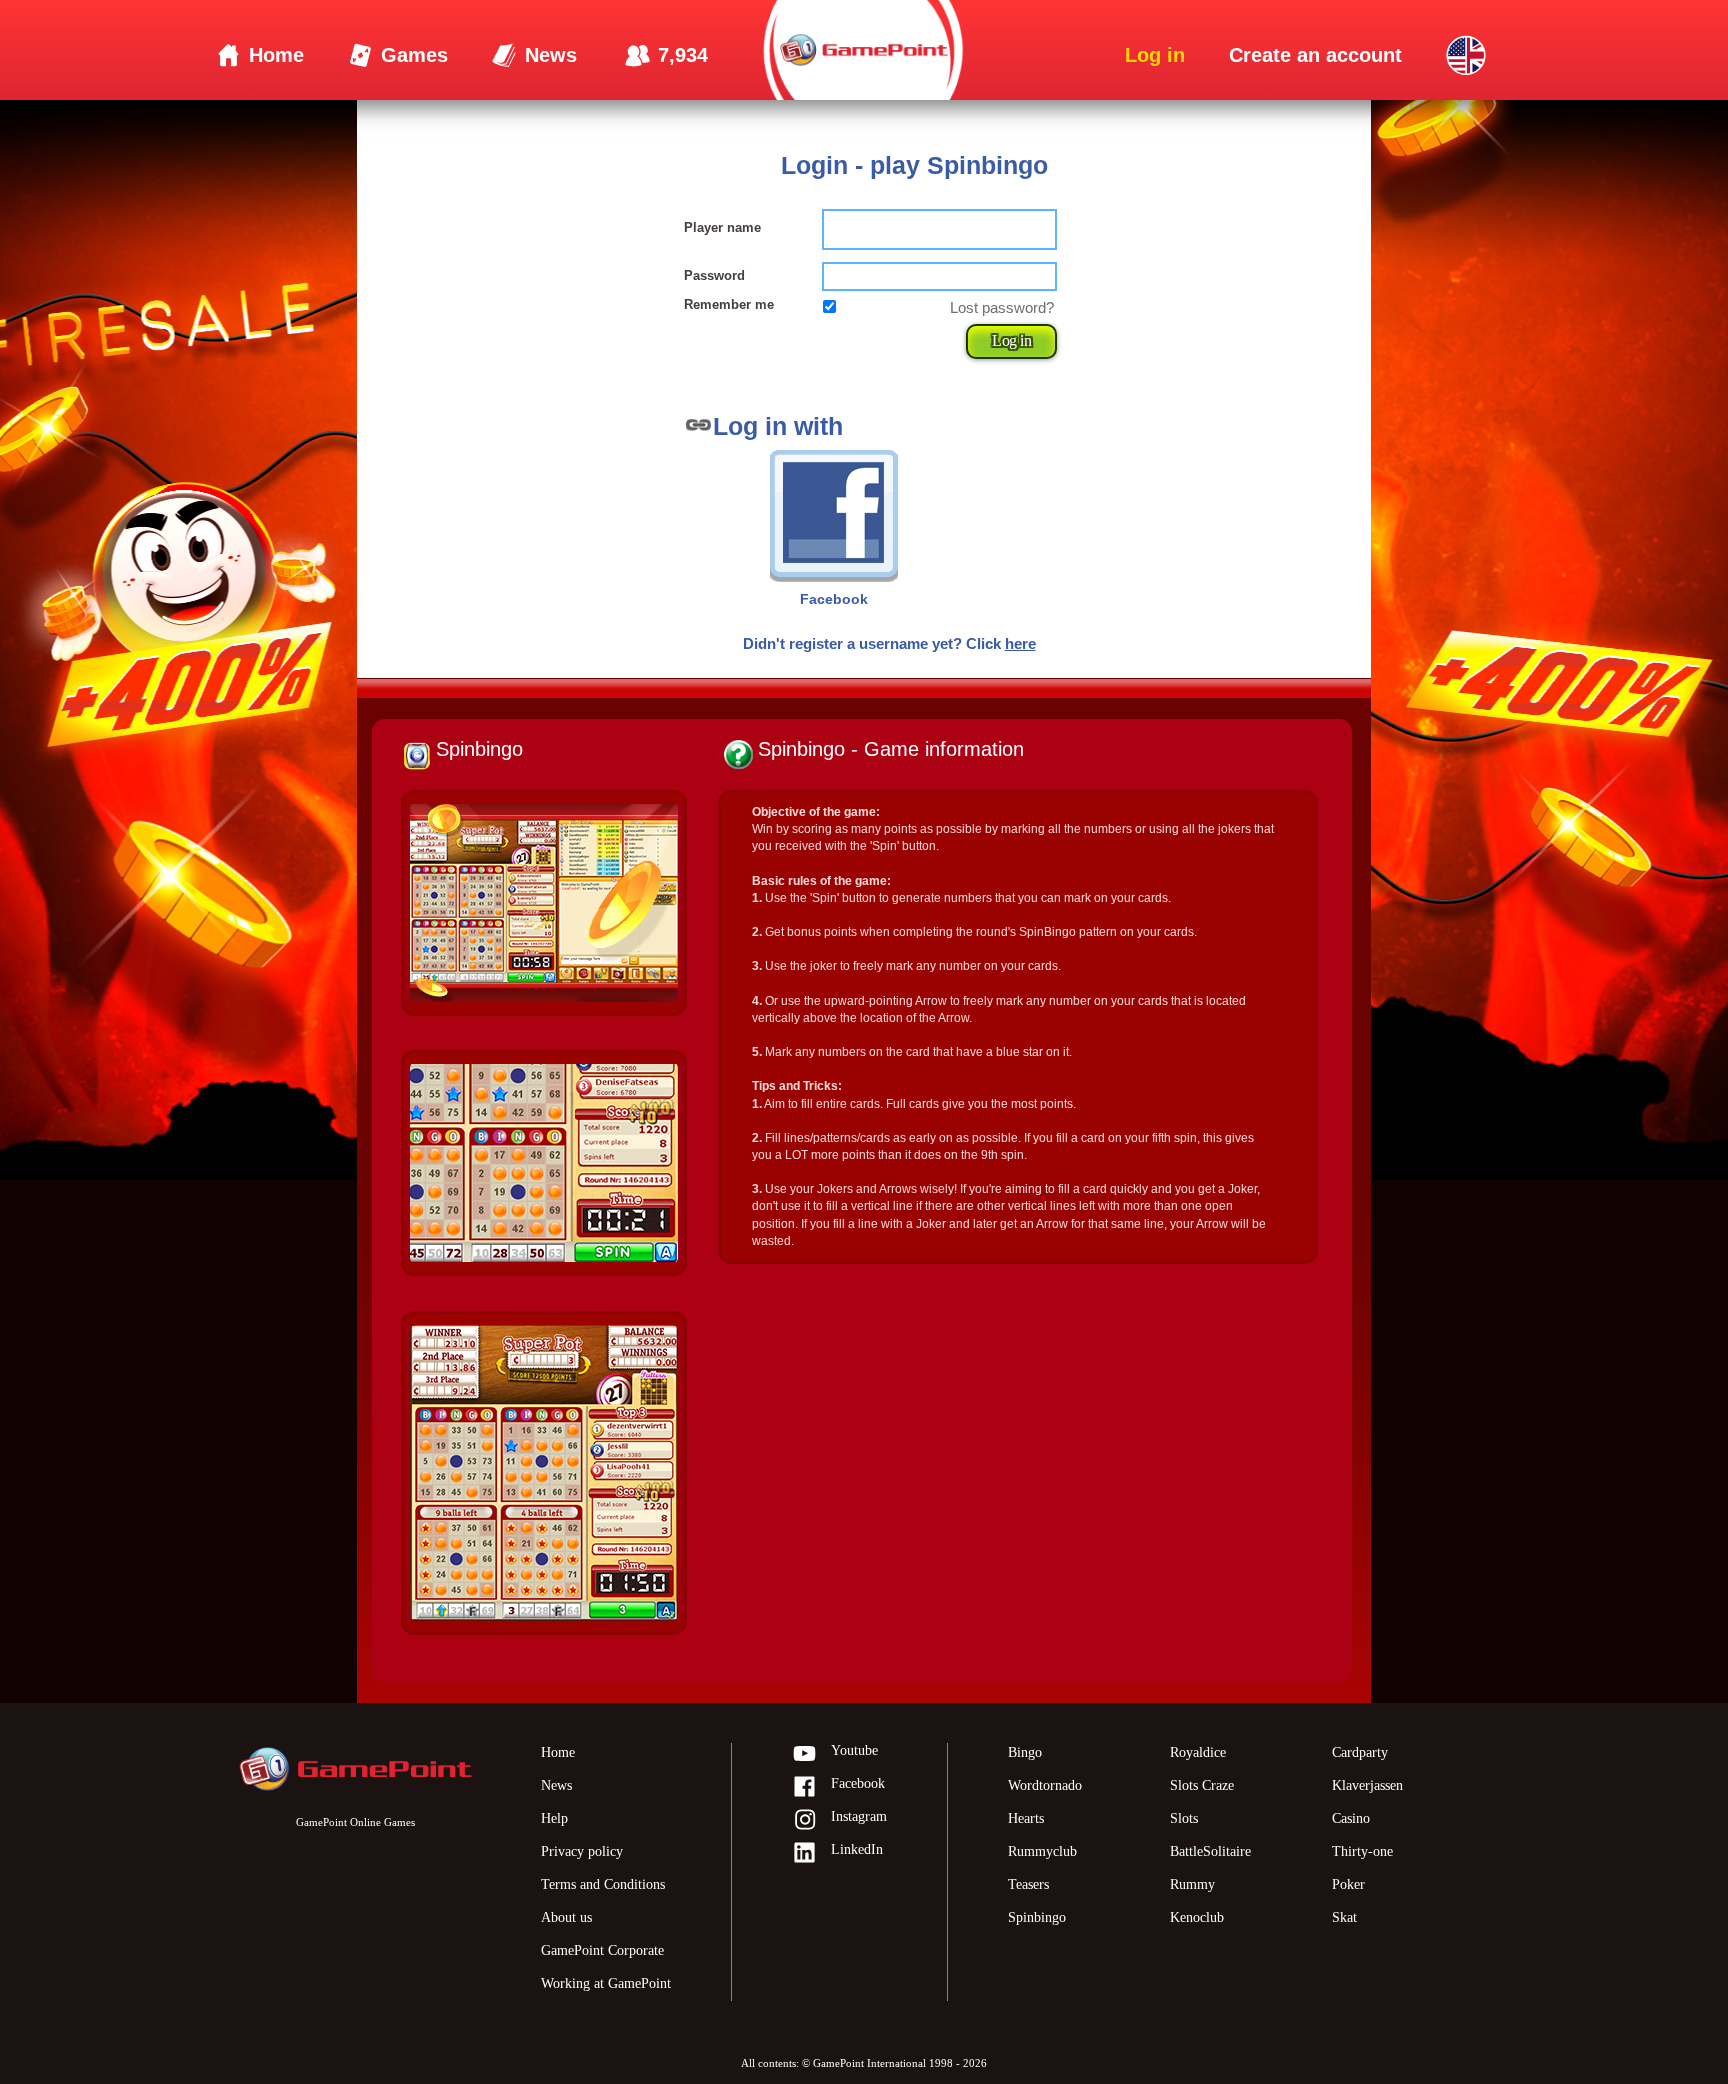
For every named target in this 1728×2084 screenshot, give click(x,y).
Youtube (854, 1750)
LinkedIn (857, 1849)
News (556, 1785)
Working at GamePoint (606, 1983)
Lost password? (1002, 307)
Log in (1011, 340)
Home (558, 1752)
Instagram (859, 1816)
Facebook (858, 1783)
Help (554, 1818)
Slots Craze (1202, 1785)
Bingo (1025, 1752)
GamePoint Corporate (602, 1950)
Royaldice (1198, 1752)
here (1020, 643)
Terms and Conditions (603, 1884)
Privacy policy (582, 1851)
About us (566, 1917)
